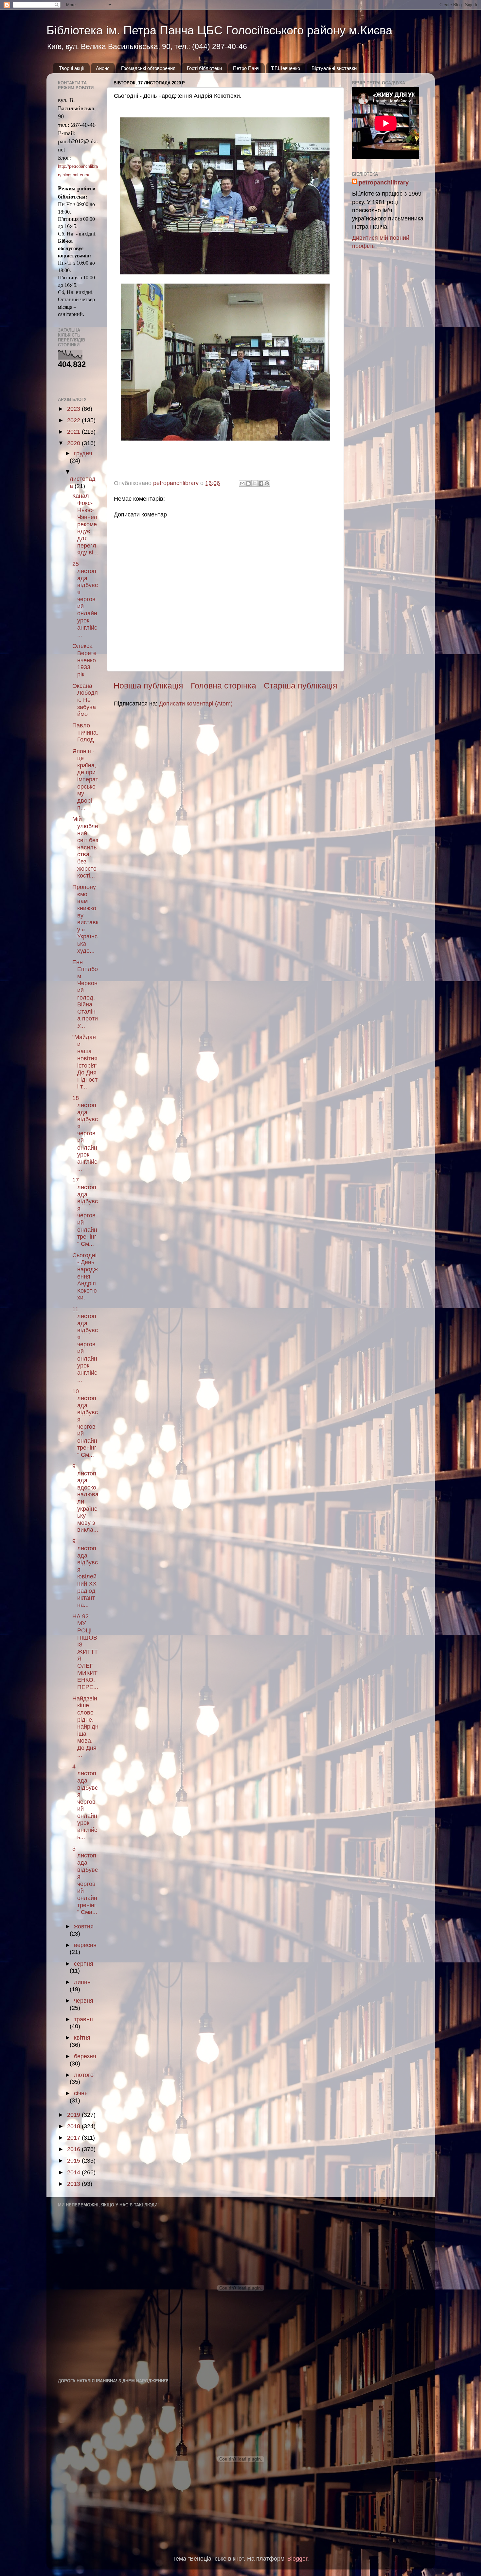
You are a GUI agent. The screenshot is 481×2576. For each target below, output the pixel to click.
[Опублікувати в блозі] (248, 483)
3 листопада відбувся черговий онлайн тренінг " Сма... (85, 1880)
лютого (84, 2075)
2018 (74, 2126)
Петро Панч (246, 68)
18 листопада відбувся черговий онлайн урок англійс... (85, 1133)
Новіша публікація (148, 686)
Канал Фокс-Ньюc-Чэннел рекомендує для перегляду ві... (85, 524)
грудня (83, 453)
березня (85, 2056)
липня (82, 1982)
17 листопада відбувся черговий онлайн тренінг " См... (85, 1212)
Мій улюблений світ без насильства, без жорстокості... (85, 847)
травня (83, 2019)
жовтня (84, 1926)
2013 (74, 2184)
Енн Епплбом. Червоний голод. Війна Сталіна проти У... (85, 994)
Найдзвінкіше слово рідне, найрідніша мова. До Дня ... (85, 1727)
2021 (74, 432)
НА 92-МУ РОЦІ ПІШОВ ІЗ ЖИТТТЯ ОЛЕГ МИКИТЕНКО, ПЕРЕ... (85, 1652)
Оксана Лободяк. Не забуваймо (85, 700)
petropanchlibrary (384, 183)
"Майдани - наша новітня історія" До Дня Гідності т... (85, 1062)
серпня (84, 1964)
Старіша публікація (301, 686)
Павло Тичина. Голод (85, 732)
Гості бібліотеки (204, 68)
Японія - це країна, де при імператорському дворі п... (85, 780)
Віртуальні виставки (334, 68)
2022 (74, 420)
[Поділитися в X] (255, 483)
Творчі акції (72, 68)
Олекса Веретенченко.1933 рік (85, 660)
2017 (74, 2138)
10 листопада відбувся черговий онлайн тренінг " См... (85, 1423)
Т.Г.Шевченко (285, 68)
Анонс (103, 68)
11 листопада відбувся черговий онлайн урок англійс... (85, 1345)
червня (84, 2001)
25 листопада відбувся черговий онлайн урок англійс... (85, 599)
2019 (74, 2115)
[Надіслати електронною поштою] (242, 483)
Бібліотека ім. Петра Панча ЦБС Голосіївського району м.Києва (219, 30)
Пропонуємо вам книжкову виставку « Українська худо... (85, 919)
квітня (82, 2038)
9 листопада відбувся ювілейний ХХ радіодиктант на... (85, 1573)
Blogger (297, 2559)
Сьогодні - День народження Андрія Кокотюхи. (85, 1277)
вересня (85, 1945)
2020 (74, 443)
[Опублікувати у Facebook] (261, 483)
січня (81, 2093)
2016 (74, 2149)
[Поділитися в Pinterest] (267, 483)
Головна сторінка (223, 686)
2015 (74, 2161)
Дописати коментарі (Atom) (196, 704)
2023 (74, 409)
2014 (74, 2172)
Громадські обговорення (148, 68)
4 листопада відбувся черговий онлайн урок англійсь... (85, 1802)
